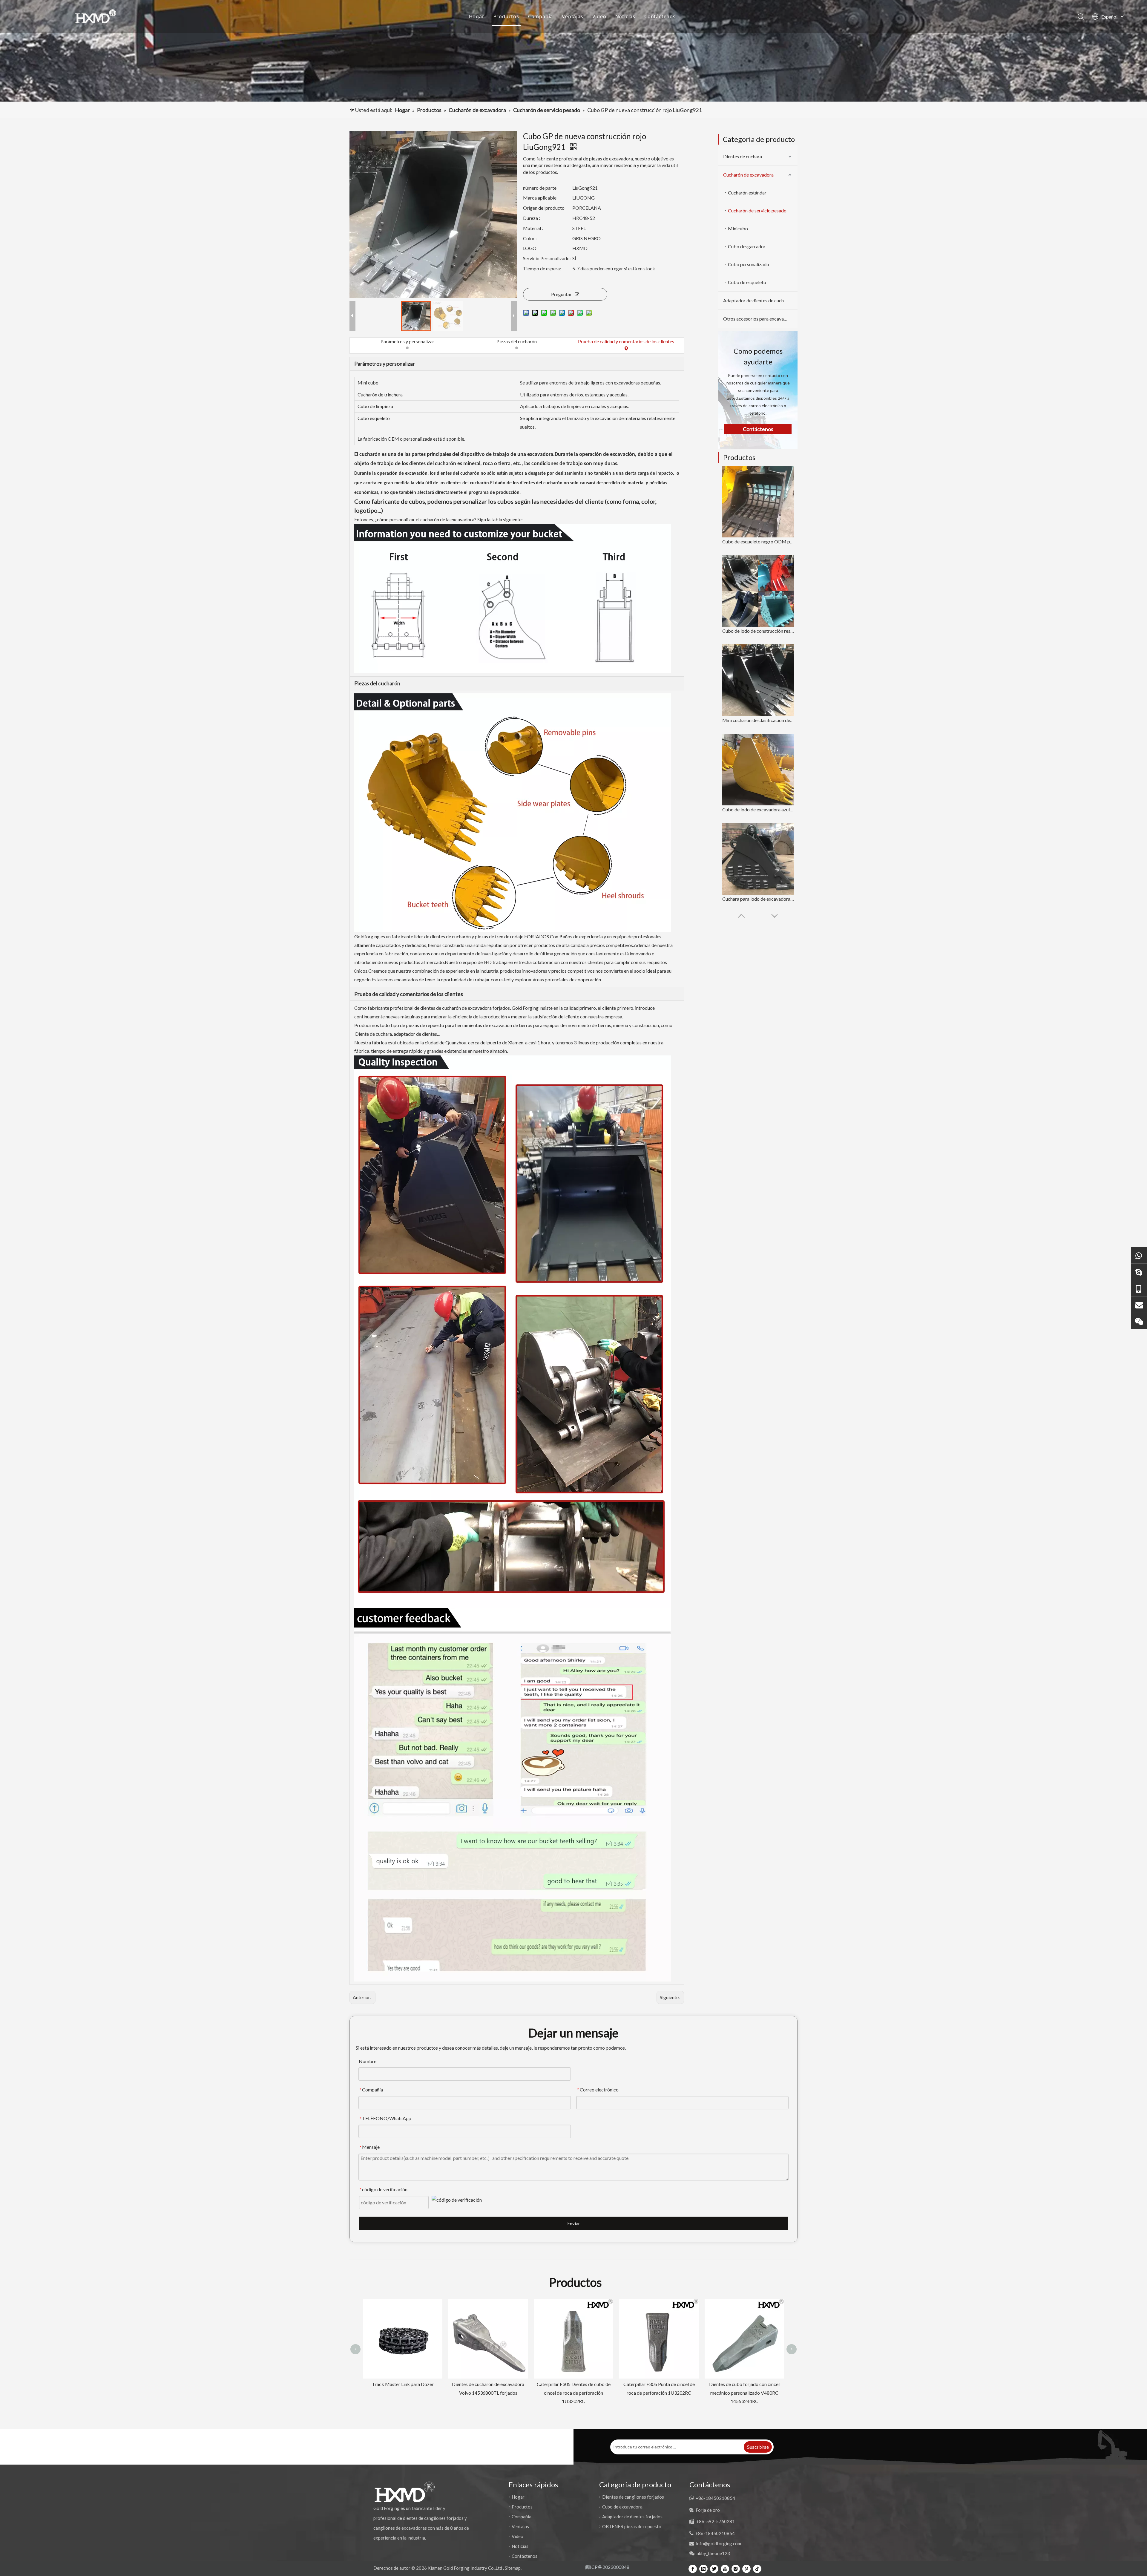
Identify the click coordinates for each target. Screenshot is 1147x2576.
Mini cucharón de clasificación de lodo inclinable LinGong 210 (758, 720)
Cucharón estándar (747, 193)
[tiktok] (757, 2569)
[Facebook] (693, 2569)
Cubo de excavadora (622, 2507)
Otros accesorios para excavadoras (759, 319)
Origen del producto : (545, 208)
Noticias (625, 16)
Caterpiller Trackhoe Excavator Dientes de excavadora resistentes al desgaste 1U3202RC (761, 2313)
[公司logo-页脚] (404, 2492)
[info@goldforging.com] (1139, 1304)
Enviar (574, 2223)
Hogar (477, 16)
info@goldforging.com (719, 2543)
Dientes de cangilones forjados (633, 2497)
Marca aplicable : (541, 198)
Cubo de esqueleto (747, 282)
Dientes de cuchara (743, 156)
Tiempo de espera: (542, 268)
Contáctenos (660, 16)
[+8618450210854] (1139, 1255)
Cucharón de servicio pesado (757, 210)
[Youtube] (725, 2569)
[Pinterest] (746, 2569)
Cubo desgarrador (747, 246)
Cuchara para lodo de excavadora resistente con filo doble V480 (758, 899)
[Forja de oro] (1139, 1272)
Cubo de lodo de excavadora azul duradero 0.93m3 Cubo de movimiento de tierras (758, 809)
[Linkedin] (703, 2569)
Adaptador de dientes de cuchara (757, 300)
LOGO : (531, 248)
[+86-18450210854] (1139, 1288)
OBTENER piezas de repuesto (632, 2526)
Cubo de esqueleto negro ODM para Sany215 (758, 541)
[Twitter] (714, 2569)
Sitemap (513, 2568)
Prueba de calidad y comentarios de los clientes (626, 341)
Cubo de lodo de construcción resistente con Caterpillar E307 (758, 631)
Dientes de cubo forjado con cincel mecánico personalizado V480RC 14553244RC (420, 2393)
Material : (533, 228)
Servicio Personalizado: (547, 258)
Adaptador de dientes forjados (632, 2517)
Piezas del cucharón (517, 341)
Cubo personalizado (749, 264)
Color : (530, 238)
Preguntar (561, 294)
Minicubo (738, 228)
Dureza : (532, 218)
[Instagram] (736, 2569)
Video (599, 16)
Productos (506, 16)
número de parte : (541, 188)
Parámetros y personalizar (407, 341)
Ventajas (572, 16)
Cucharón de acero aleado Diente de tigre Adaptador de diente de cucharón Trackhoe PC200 (505, 2393)
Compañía (540, 16)
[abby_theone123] (1139, 1321)
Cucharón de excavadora (748, 175)
